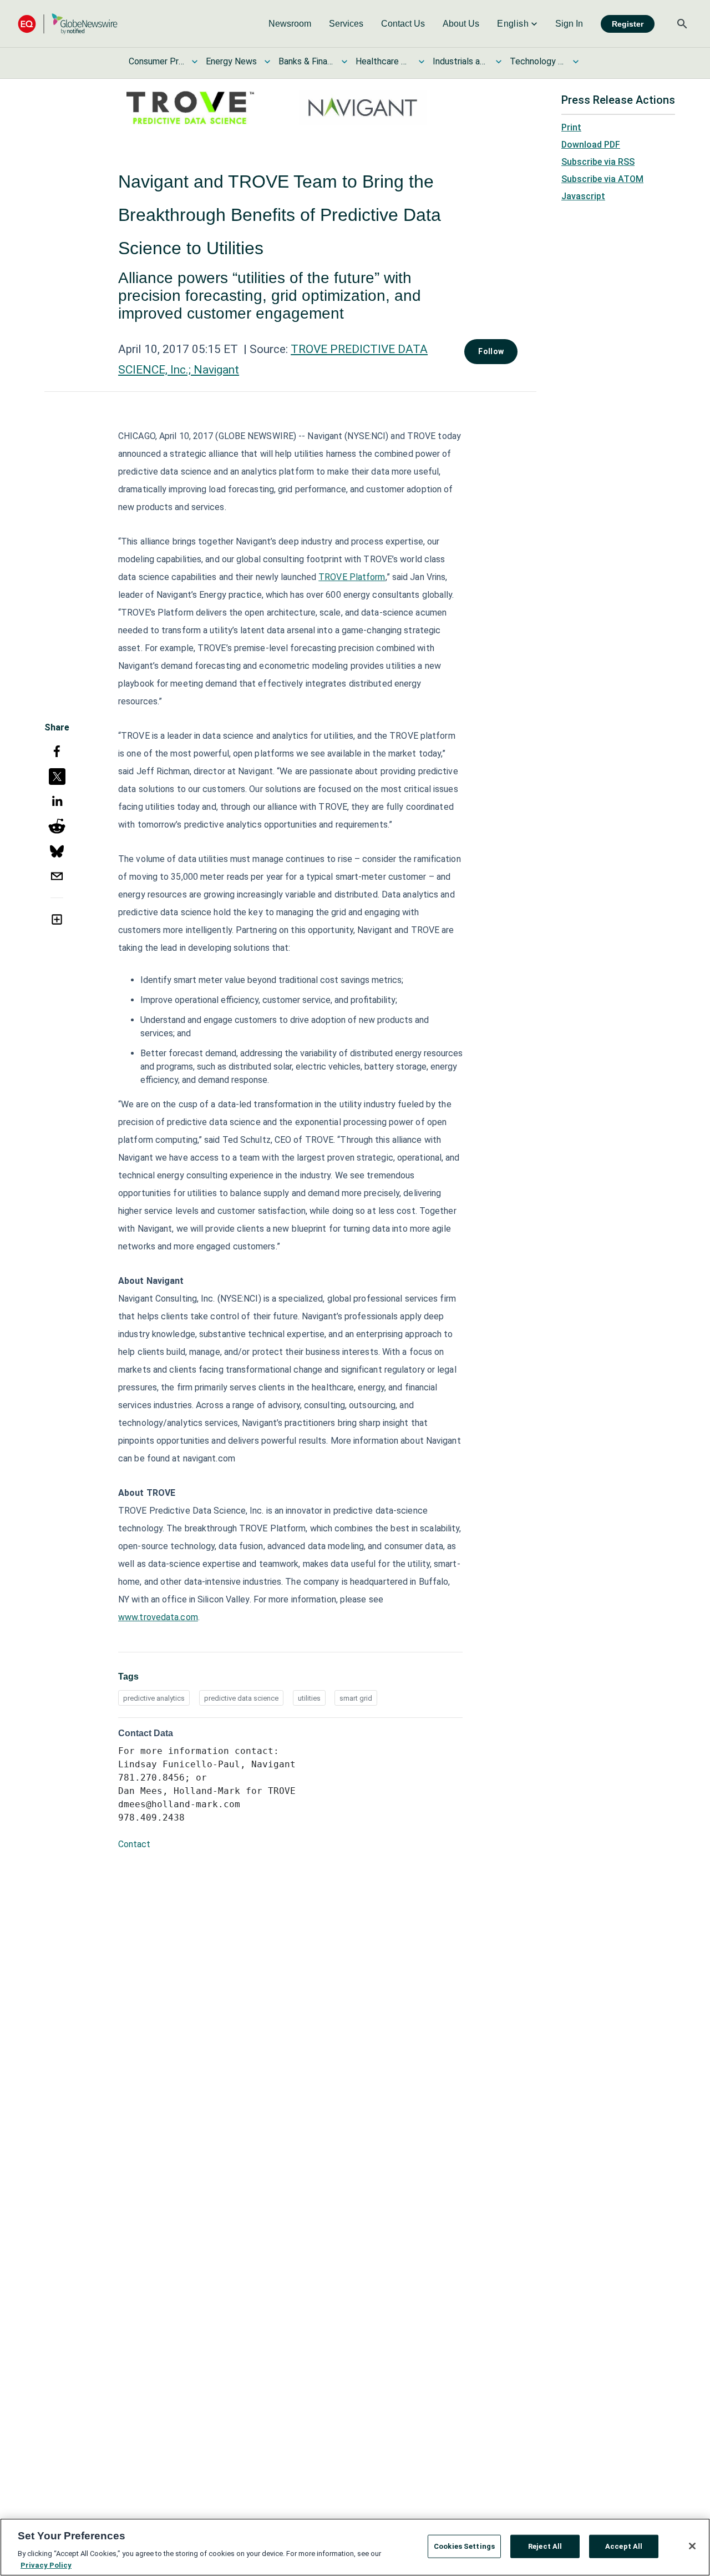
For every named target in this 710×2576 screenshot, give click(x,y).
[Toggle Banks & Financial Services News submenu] (344, 62)
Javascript (583, 196)
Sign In (569, 24)
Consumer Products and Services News (156, 61)
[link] (290, 24)
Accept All (624, 2546)
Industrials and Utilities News (460, 61)
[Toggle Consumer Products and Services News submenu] (195, 62)
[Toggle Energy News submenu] (267, 62)
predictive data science (241, 1698)
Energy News (231, 61)
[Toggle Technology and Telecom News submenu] (576, 62)
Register (628, 24)
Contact (134, 1844)
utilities (309, 1698)
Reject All (545, 2546)
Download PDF (591, 145)
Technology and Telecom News (537, 61)
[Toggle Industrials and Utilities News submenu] (499, 62)
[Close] (692, 2546)
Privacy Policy (46, 2565)
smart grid (356, 1698)
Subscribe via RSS (598, 162)
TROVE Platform (352, 577)
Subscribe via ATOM (602, 179)
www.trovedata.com (158, 1617)
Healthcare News (383, 61)
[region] (355, 2547)
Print (571, 127)
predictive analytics (154, 1698)
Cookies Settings (464, 2546)
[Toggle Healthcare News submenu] (422, 62)
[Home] (68, 24)
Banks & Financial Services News (306, 61)
